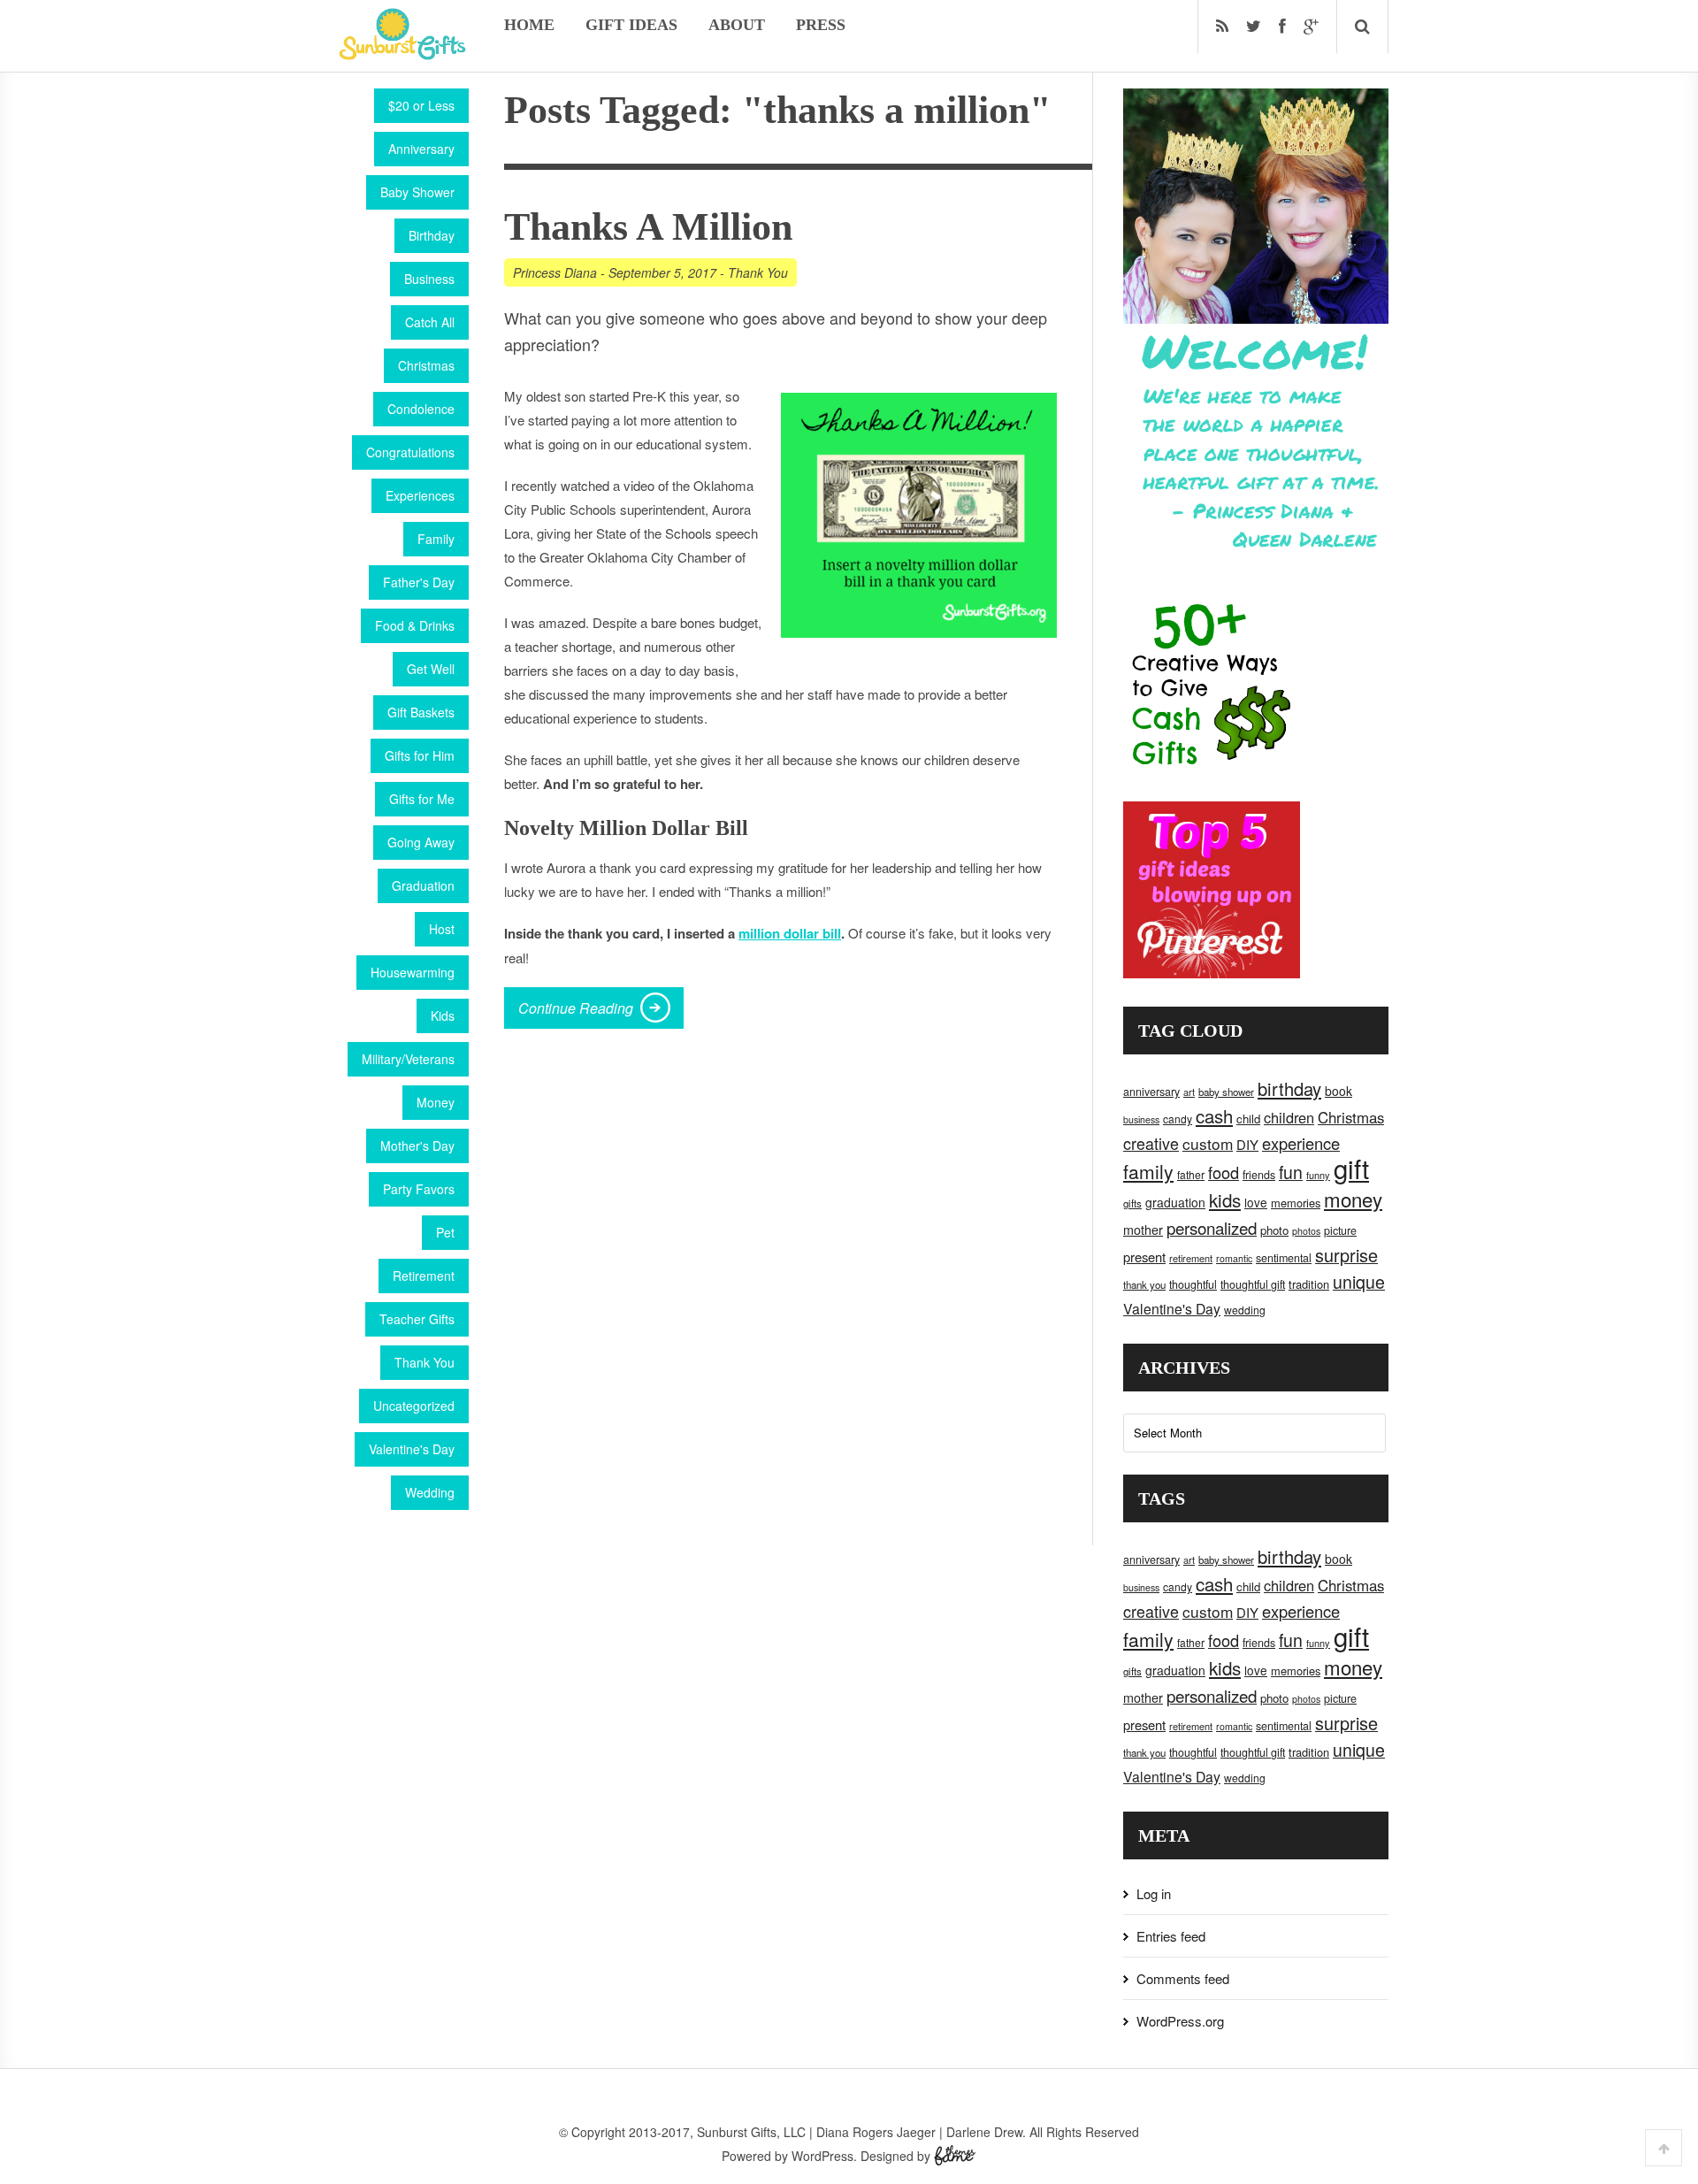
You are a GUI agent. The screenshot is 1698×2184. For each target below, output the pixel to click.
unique (1359, 1282)
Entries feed (1171, 1936)
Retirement (424, 1276)
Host (442, 929)
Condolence (421, 409)
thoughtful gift (1253, 1284)
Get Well (431, 669)
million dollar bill (790, 933)
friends (1259, 1175)
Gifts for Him (420, 755)
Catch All (430, 322)
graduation (1175, 1202)
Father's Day (419, 582)
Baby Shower (417, 192)
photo (1274, 1230)
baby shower (1226, 1092)
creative (1151, 1143)
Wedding (430, 1492)
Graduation (423, 885)
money (1353, 1199)
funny (1318, 1175)
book (1339, 1091)
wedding (1245, 1310)
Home (529, 25)
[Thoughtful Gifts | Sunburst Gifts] (402, 54)
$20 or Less (421, 105)
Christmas (426, 365)
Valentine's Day (412, 1449)
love (1256, 1202)
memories (1296, 1203)
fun (1291, 1172)
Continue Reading (576, 1008)
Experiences (420, 495)
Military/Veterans (408, 1059)
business (1141, 1119)
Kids (443, 1015)
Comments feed (1183, 1978)
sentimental (1284, 1258)
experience (1301, 1143)
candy (1178, 1119)
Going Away (421, 842)
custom (1208, 1143)
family (1148, 1171)
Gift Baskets (421, 712)
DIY (1247, 1144)
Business (429, 279)
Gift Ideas (631, 25)
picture (1340, 1230)
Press (821, 25)
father (1191, 1174)
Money (436, 1102)
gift (1351, 1168)
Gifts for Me (422, 799)
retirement (1191, 1258)
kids (1225, 1199)
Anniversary (421, 149)
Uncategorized (414, 1406)
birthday (1289, 1088)
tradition (1309, 1284)
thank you (1144, 1284)
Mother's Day (417, 1146)
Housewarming (413, 972)
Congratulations (410, 452)
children (1289, 1117)
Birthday (432, 235)
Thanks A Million (648, 227)
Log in (1154, 1893)
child (1248, 1119)
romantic (1234, 1258)
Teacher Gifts (417, 1319)
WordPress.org (1180, 2021)
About (737, 25)
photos (1306, 1231)
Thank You (424, 1362)
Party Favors (419, 1189)
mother (1143, 1230)
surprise (1346, 1255)
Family (436, 539)
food (1224, 1172)
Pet (445, 1232)
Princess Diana (555, 272)
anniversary (1151, 1092)
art (1189, 1092)
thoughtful (1193, 1284)
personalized (1212, 1227)
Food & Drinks (415, 625)
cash (1214, 1116)
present (1144, 1257)
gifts (1132, 1203)
